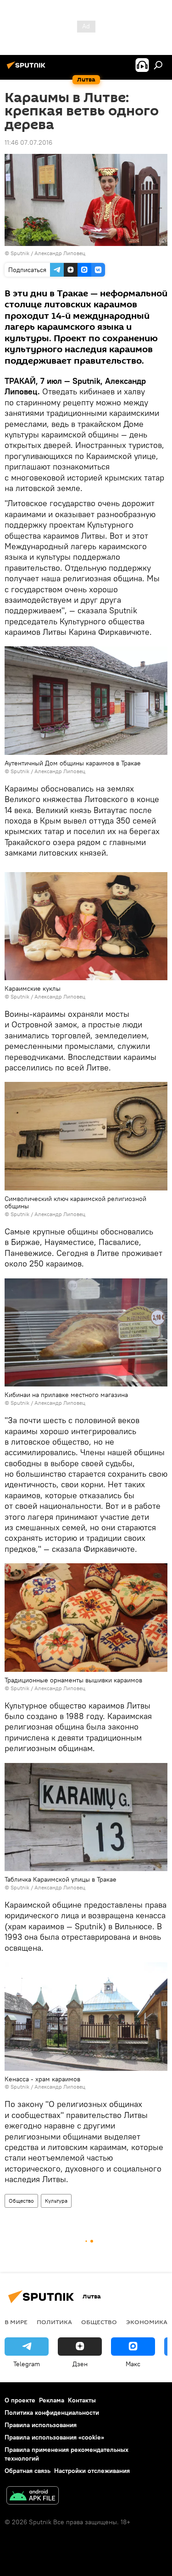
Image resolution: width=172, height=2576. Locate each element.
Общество (21, 2201)
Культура (56, 2201)
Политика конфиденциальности (52, 2412)
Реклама (52, 2400)
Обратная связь (28, 2471)
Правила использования (41, 2425)
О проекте (20, 2400)
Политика (54, 2322)
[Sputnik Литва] (28, 69)
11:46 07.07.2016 (28, 142)
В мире (16, 2322)
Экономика (147, 2322)
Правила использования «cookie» (54, 2437)
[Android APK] (33, 2497)
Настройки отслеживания (92, 2471)
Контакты (82, 2400)
